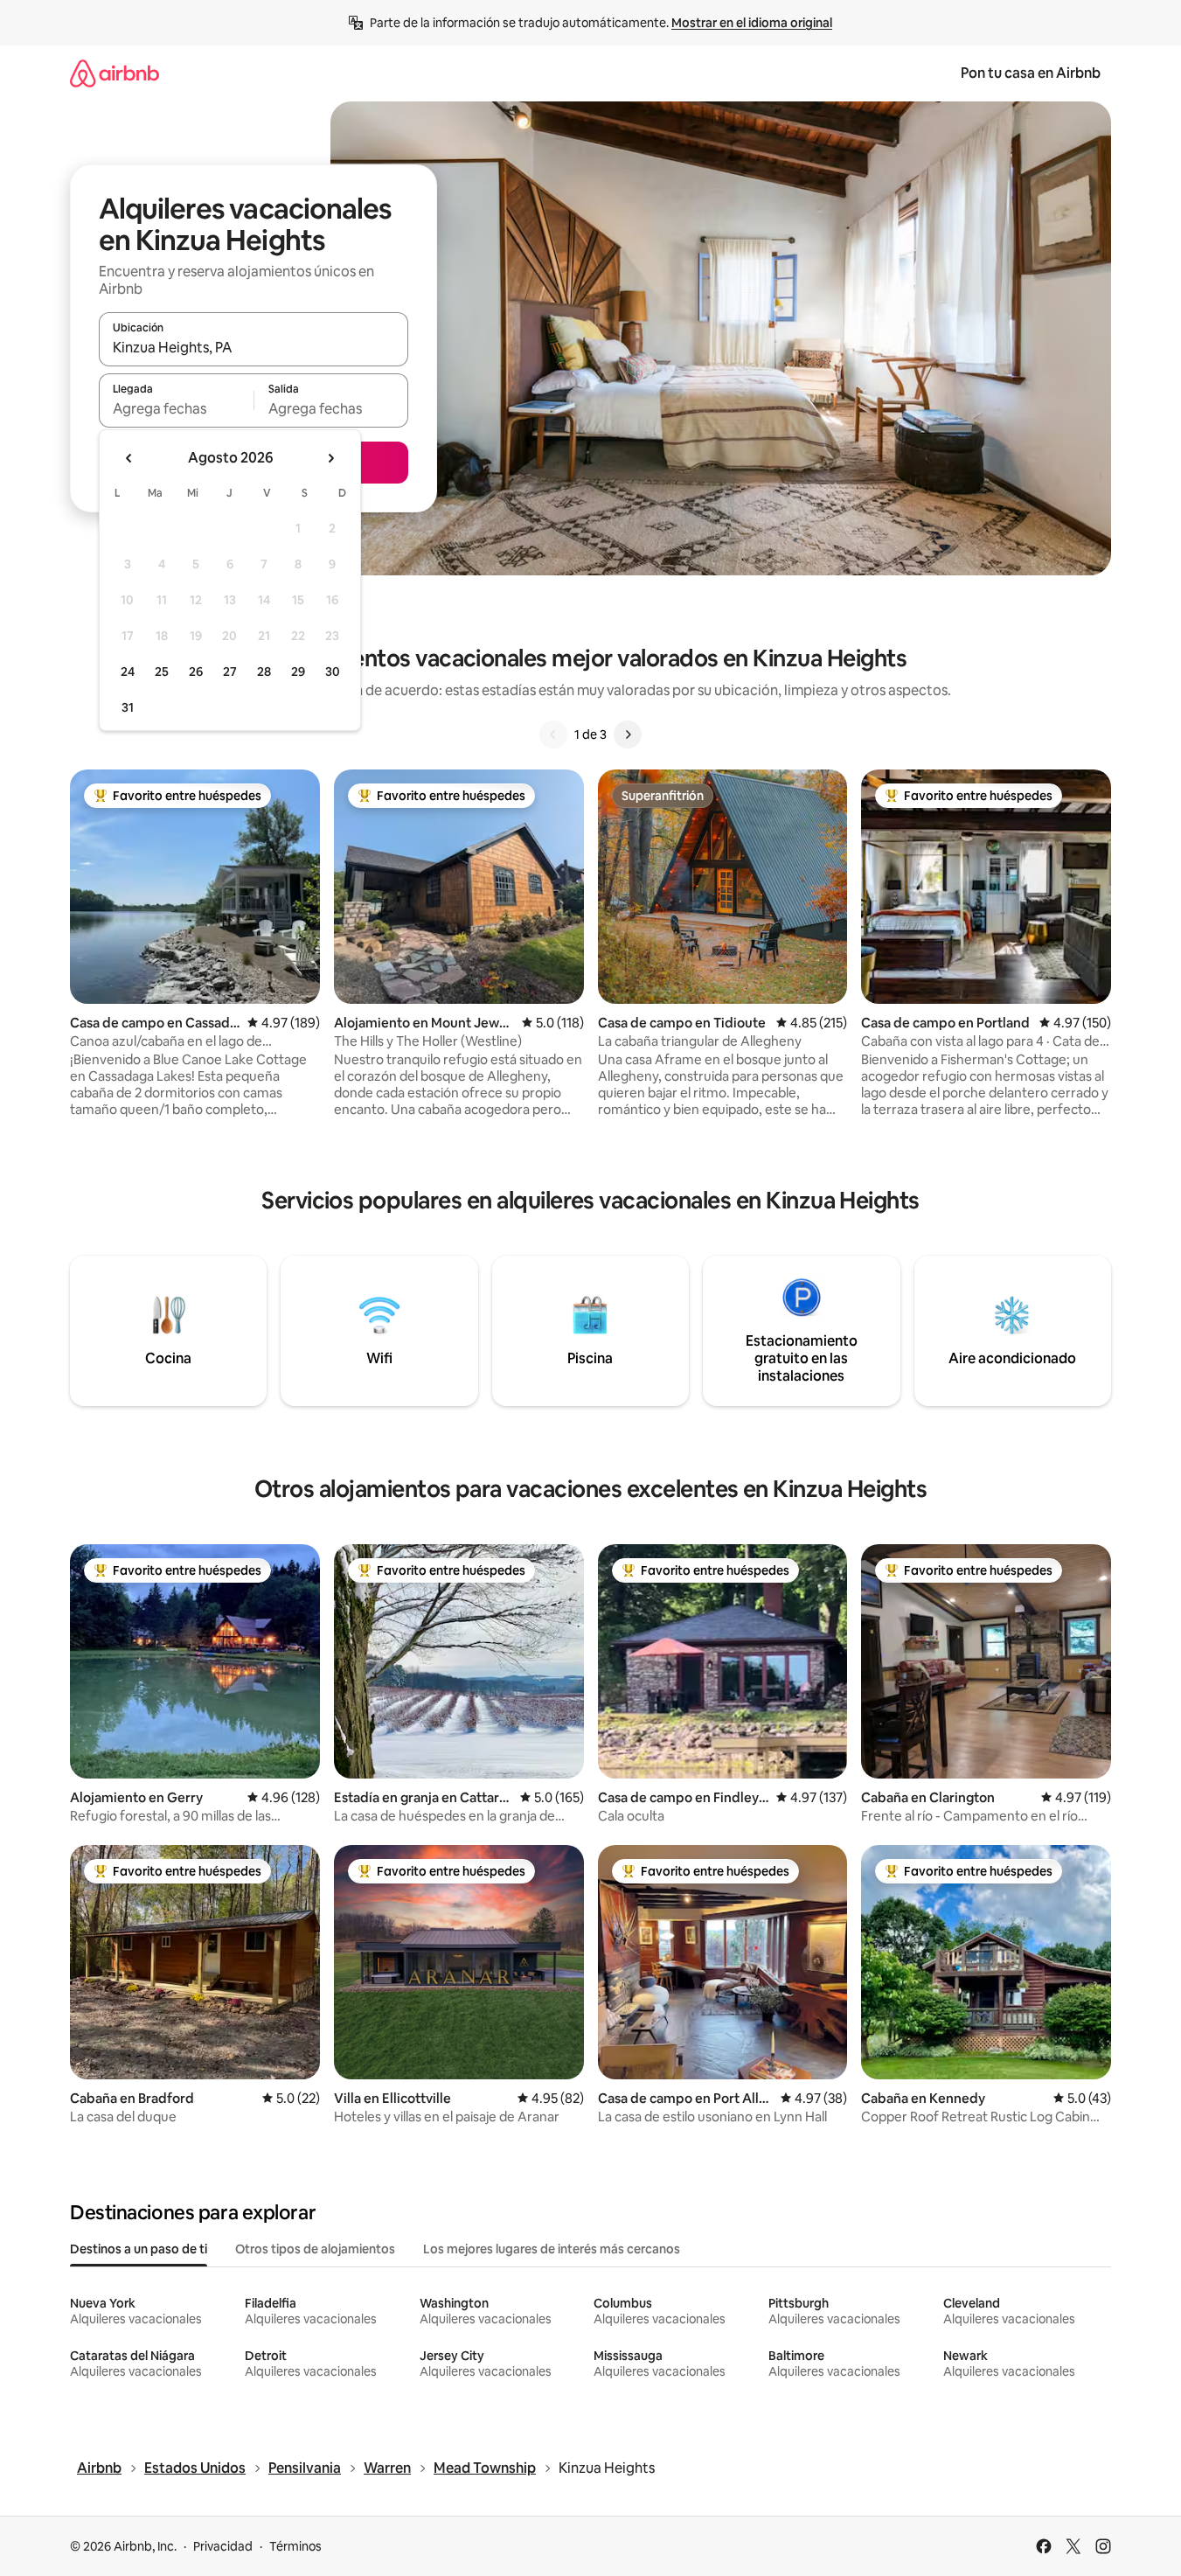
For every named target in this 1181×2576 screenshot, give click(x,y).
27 (230, 672)
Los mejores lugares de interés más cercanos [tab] (552, 2249)
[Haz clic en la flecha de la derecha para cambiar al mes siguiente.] (330, 458)
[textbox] (176, 408)
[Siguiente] (628, 735)
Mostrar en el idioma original (752, 23)
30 (333, 672)
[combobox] (254, 347)
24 (128, 672)
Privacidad (223, 2546)
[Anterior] (553, 735)
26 (196, 672)
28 (264, 672)
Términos (295, 2546)
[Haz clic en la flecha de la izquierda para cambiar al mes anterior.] (129, 458)
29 (298, 672)
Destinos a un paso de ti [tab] (139, 2249)
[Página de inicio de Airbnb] (115, 73)
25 (162, 672)
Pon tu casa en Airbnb (1031, 73)
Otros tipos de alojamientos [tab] (315, 2249)
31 (128, 707)
